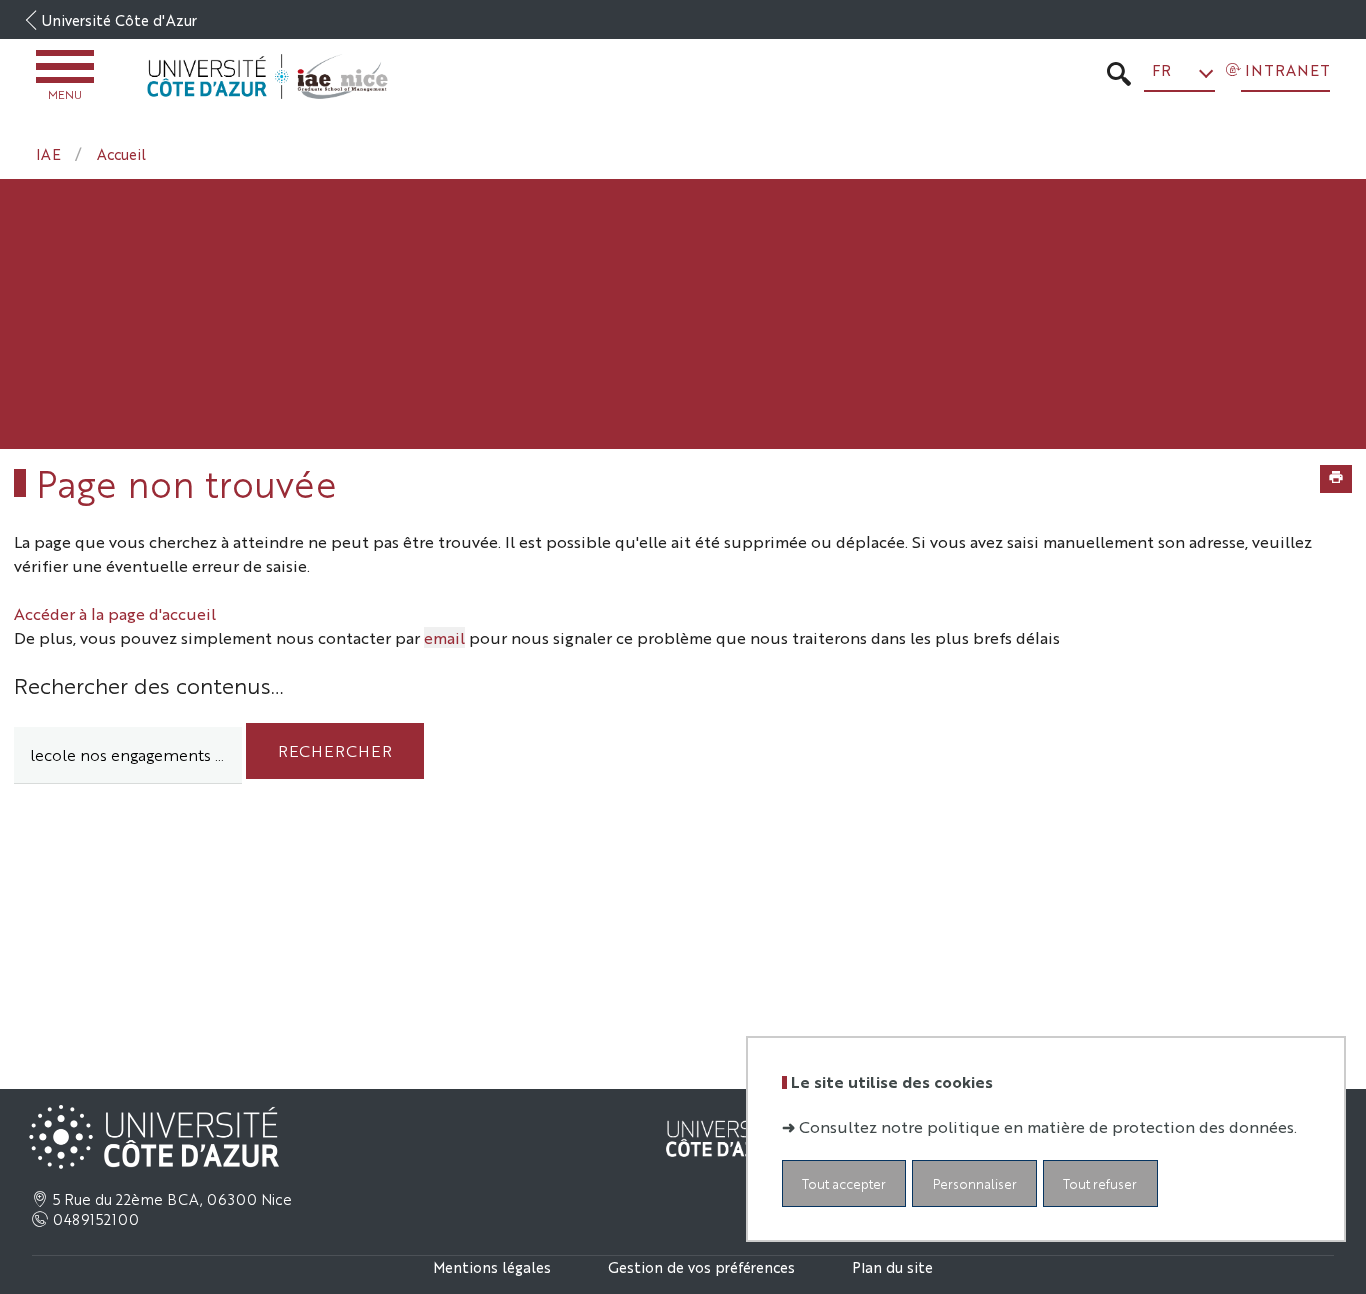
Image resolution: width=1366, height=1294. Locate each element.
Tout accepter (844, 1183)
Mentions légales (492, 1266)
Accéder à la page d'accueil (115, 613)
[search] (128, 755)
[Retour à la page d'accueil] (267, 77)
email (444, 637)
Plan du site (892, 1266)
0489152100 (96, 1219)
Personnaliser (975, 1183)
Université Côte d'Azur (119, 19)
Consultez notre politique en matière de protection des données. (1048, 1126)
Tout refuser (1100, 1183)
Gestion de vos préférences (701, 1266)
